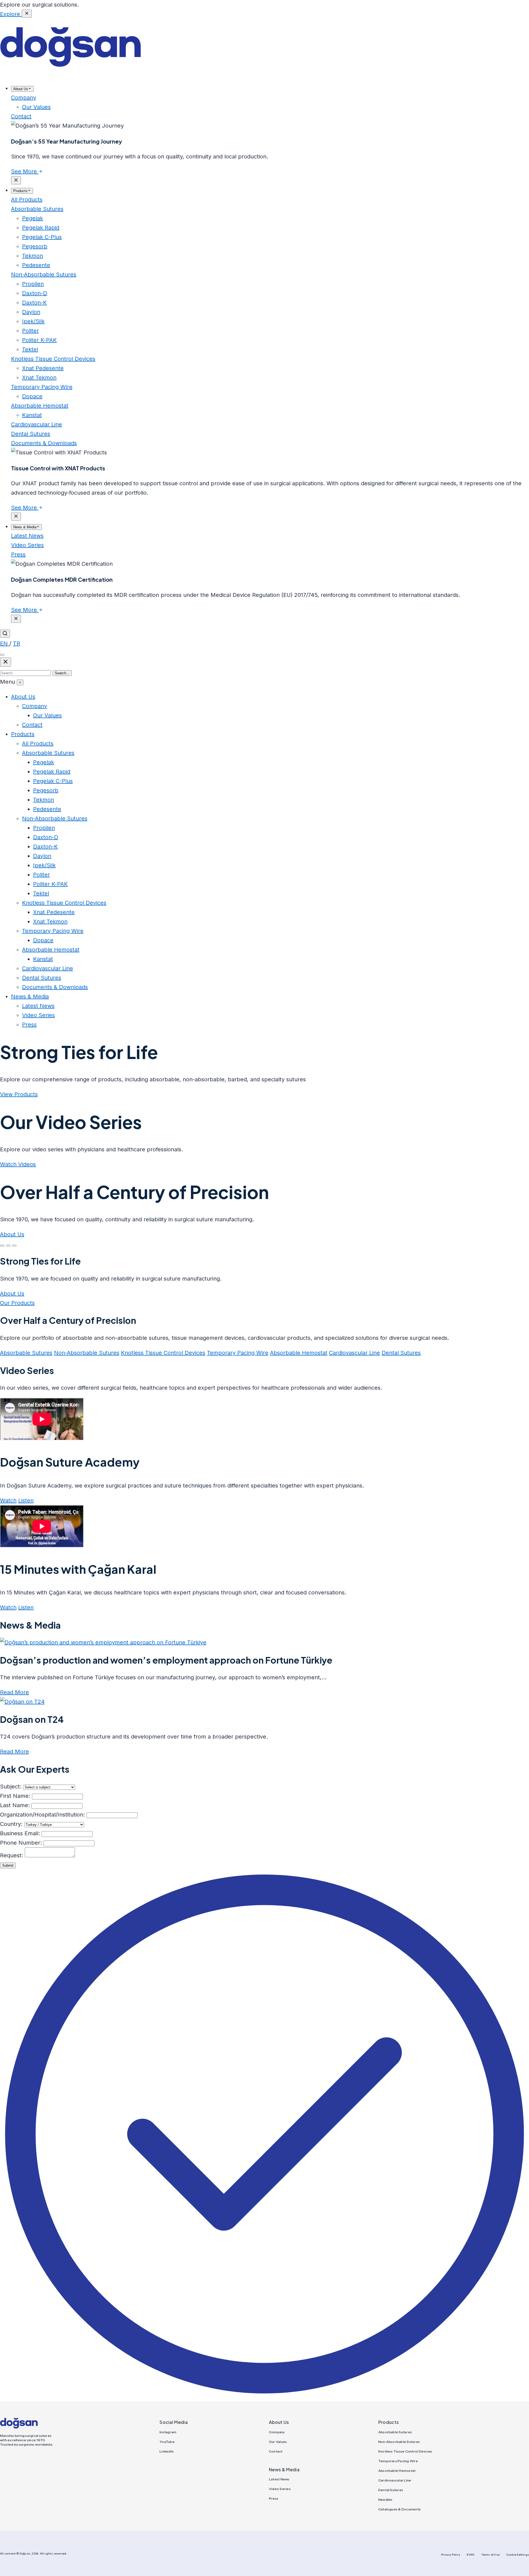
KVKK (471, 2555)
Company (24, 98)
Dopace (43, 940)
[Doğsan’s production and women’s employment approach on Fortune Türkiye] (103, 1642)
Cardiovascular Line (37, 424)
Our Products (17, 1303)
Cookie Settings (518, 2555)
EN (5, 643)
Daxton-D (46, 837)
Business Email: (20, 1833)
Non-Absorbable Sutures (44, 274)
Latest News (27, 536)
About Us (23, 697)
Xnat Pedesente (54, 912)
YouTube (167, 2442)
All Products (27, 200)
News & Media (30, 996)
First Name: (15, 1796)
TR (17, 643)
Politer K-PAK (50, 884)
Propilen (44, 828)
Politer (41, 875)
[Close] (27, 14)
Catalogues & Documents (400, 2509)
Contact (21, 116)
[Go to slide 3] (14, 1246)
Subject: (11, 1787)
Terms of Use (490, 2555)
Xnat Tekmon (50, 921)
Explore (11, 14)
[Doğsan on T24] (22, 1702)
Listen (26, 1500)
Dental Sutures (31, 434)
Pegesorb (46, 790)
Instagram (168, 2432)
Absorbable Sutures (37, 209)
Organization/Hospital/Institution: (42, 1815)
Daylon (42, 856)
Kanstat (43, 959)
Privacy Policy (451, 2555)
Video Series (27, 545)
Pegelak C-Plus (53, 781)
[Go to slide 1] (2, 1246)
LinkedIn (167, 2451)
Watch (8, 1500)
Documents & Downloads (44, 443)
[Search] (5, 634)
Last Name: (15, 1805)
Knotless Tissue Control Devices (53, 359)
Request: (12, 1855)
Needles (385, 2500)
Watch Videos (18, 1164)
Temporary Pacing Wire (42, 387)
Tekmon (44, 800)
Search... (62, 673)
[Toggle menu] (2, 655)
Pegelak (44, 762)
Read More (14, 1692)
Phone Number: (21, 1843)
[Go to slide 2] (8, 1246)
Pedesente (47, 809)
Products (23, 734)
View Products (19, 1094)
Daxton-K (45, 847)
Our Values (47, 715)
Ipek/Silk (44, 865)
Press (18, 554)
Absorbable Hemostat (40, 406)
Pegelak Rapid (52, 772)
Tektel (41, 893)
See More (25, 171)
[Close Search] (6, 662)
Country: (11, 1824)
